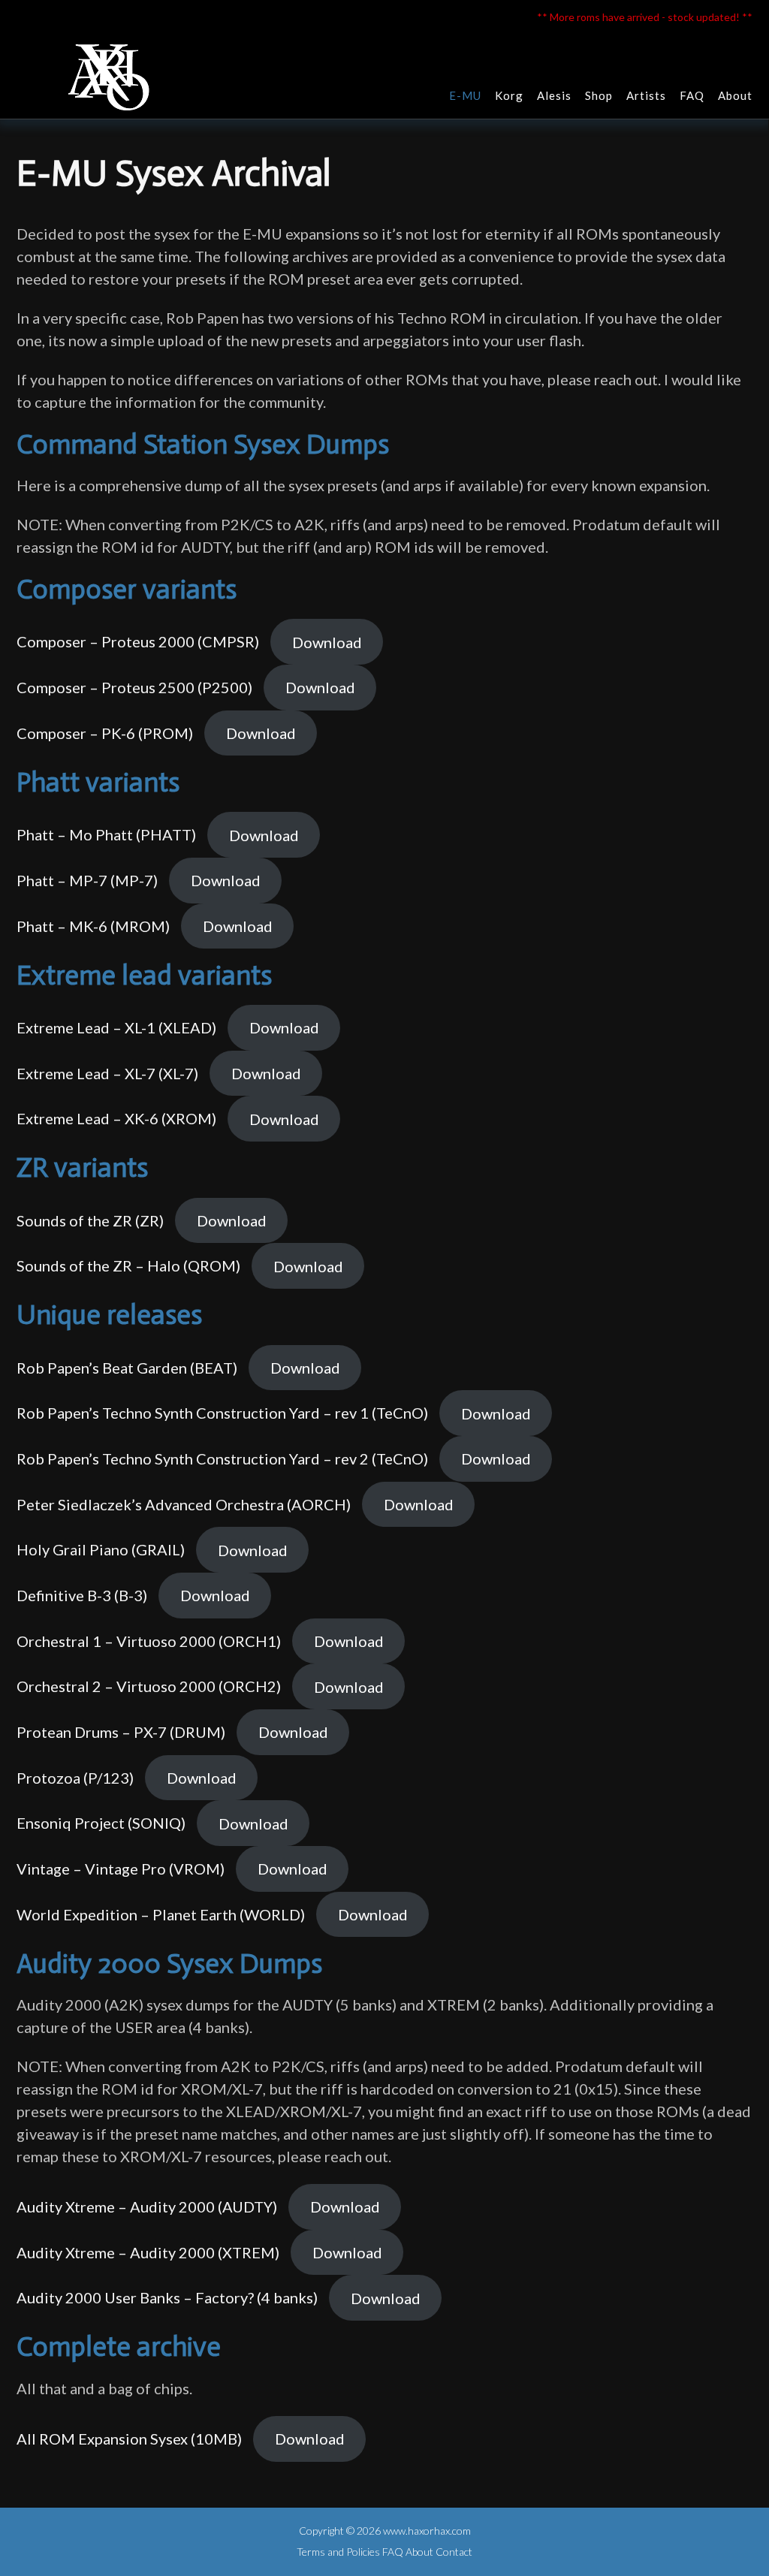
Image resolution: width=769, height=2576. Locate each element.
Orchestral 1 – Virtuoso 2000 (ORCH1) (149, 1641)
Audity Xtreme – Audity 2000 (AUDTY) (147, 2206)
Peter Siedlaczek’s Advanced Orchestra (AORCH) (184, 1504)
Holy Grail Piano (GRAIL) (101, 1550)
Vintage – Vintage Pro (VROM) (121, 1869)
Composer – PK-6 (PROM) (105, 733)
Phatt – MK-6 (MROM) (93, 926)
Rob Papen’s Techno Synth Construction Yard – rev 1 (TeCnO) (222, 1413)
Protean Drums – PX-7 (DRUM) (121, 1732)
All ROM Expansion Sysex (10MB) (129, 2439)
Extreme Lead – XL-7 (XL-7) (107, 1073)
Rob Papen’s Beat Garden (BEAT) (127, 1368)
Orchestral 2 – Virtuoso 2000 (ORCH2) (149, 1687)
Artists (646, 95)
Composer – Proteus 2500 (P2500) (134, 687)
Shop (599, 95)
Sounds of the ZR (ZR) (90, 1220)
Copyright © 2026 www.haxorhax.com (385, 2531)
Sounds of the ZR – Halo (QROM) (128, 1266)
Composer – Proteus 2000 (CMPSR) (138, 642)
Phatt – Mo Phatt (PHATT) (106, 835)
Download (327, 642)
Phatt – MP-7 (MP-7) (87, 880)
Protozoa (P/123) (75, 1778)
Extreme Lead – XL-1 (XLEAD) (116, 1027)
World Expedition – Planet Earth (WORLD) (161, 1914)
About (735, 95)
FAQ (692, 95)
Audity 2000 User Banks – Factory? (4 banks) (167, 2298)
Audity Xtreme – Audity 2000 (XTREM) (148, 2252)
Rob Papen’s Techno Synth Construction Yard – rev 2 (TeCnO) (222, 1458)
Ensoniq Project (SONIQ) (101, 1823)
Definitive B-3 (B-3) (82, 1595)
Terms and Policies (338, 2552)
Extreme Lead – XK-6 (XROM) (116, 1119)
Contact (454, 2552)
